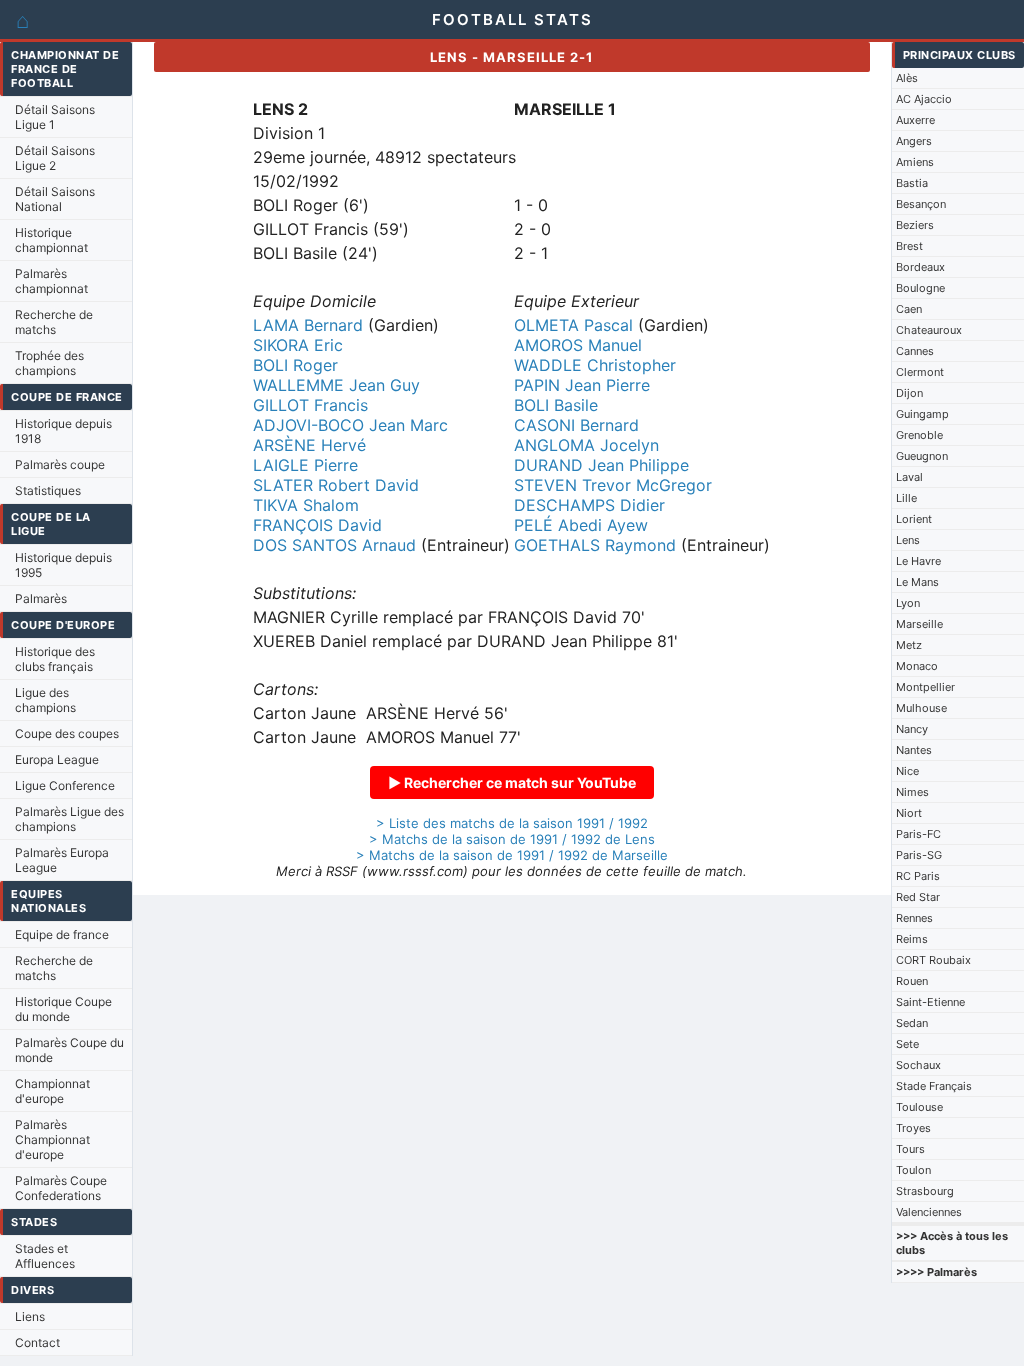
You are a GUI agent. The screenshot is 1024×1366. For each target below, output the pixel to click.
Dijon (909, 393)
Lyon (908, 603)
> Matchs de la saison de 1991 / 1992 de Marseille (512, 855)
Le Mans (917, 582)
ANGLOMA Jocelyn (586, 445)
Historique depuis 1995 (63, 565)
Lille (906, 498)
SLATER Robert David (336, 485)
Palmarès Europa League (62, 860)
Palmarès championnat (51, 281)
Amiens (915, 162)
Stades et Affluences (45, 1256)
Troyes (913, 1128)
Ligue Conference (65, 785)
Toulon (913, 1170)
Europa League (57, 759)
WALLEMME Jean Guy (336, 385)
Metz (909, 645)
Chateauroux (929, 330)
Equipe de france (62, 934)
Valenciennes (929, 1212)
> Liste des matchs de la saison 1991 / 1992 (512, 823)
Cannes (915, 351)
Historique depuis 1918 (63, 431)
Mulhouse (921, 708)
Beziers (915, 225)
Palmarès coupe (60, 464)
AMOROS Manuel (578, 345)
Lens (908, 540)
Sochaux (918, 1065)
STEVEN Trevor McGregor (613, 485)
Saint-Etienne (930, 1002)
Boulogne (920, 288)
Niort (909, 813)
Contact (37, 1342)
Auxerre (915, 120)
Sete (907, 1044)
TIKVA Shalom (306, 505)
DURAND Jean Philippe (601, 465)
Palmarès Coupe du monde (69, 1050)
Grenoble (919, 435)
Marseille (919, 624)
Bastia (912, 183)
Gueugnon (922, 456)
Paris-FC (918, 834)
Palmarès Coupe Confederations (61, 1188)
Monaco (917, 666)
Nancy (912, 729)
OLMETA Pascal (573, 325)
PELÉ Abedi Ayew (581, 525)
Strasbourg (925, 1191)
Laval (909, 477)
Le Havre (918, 561)
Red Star (918, 897)
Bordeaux (920, 267)
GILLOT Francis (310, 405)
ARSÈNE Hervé (309, 445)
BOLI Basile (556, 405)
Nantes (914, 750)
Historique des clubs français (55, 659)
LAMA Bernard (308, 325)
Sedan (912, 1023)
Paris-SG (919, 855)
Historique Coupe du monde (63, 1009)
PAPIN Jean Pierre (582, 385)
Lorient (914, 519)
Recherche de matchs (54, 322)
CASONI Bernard (576, 425)
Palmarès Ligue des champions (69, 819)
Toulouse (919, 1107)
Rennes (914, 918)
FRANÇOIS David (317, 525)
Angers (914, 141)
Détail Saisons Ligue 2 (55, 158)
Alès (907, 78)
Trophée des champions (49, 363)
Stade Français (934, 1086)
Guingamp (922, 414)
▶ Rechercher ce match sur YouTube (512, 782)
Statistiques (48, 490)
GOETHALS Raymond (595, 545)
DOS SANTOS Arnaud (334, 545)
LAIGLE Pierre (305, 465)
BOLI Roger (295, 365)
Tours (910, 1149)
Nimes (912, 792)
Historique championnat (51, 240)
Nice (907, 771)
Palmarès (41, 598)
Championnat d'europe (52, 1091)
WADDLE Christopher (595, 365)
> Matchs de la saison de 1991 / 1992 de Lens (512, 839)
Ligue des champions (45, 700)
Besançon (921, 204)
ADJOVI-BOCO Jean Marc (350, 425)
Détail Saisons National (55, 199)
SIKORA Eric (298, 345)
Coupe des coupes (67, 733)
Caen (909, 309)
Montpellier (925, 687)
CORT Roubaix (933, 960)
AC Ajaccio (924, 99)
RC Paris (918, 876)
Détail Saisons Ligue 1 (55, 117)
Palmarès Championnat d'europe (52, 1139)
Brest (909, 246)
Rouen (912, 981)
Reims (912, 939)
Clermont (920, 372)
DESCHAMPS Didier (589, 505)
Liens (30, 1316)
